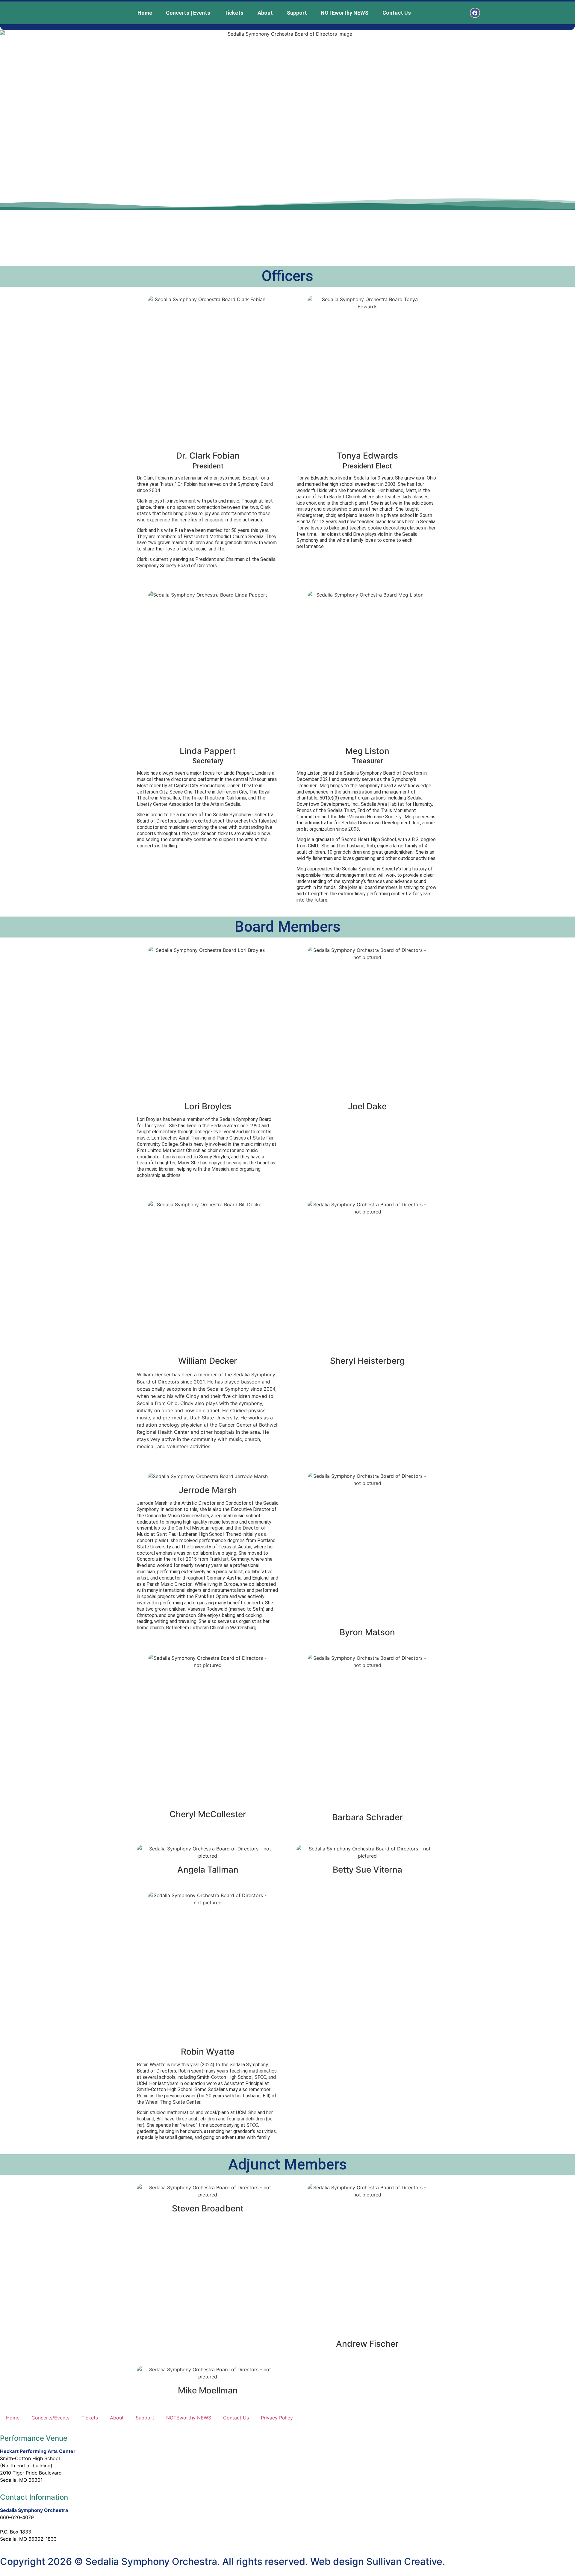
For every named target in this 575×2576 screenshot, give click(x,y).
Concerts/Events (50, 2418)
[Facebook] (475, 13)
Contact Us (397, 13)
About (265, 13)
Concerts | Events (188, 13)
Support (297, 13)
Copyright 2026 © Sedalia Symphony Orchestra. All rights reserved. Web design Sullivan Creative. (223, 2561)
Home (145, 13)
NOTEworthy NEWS (345, 13)
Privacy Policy (277, 2418)
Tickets (234, 13)
